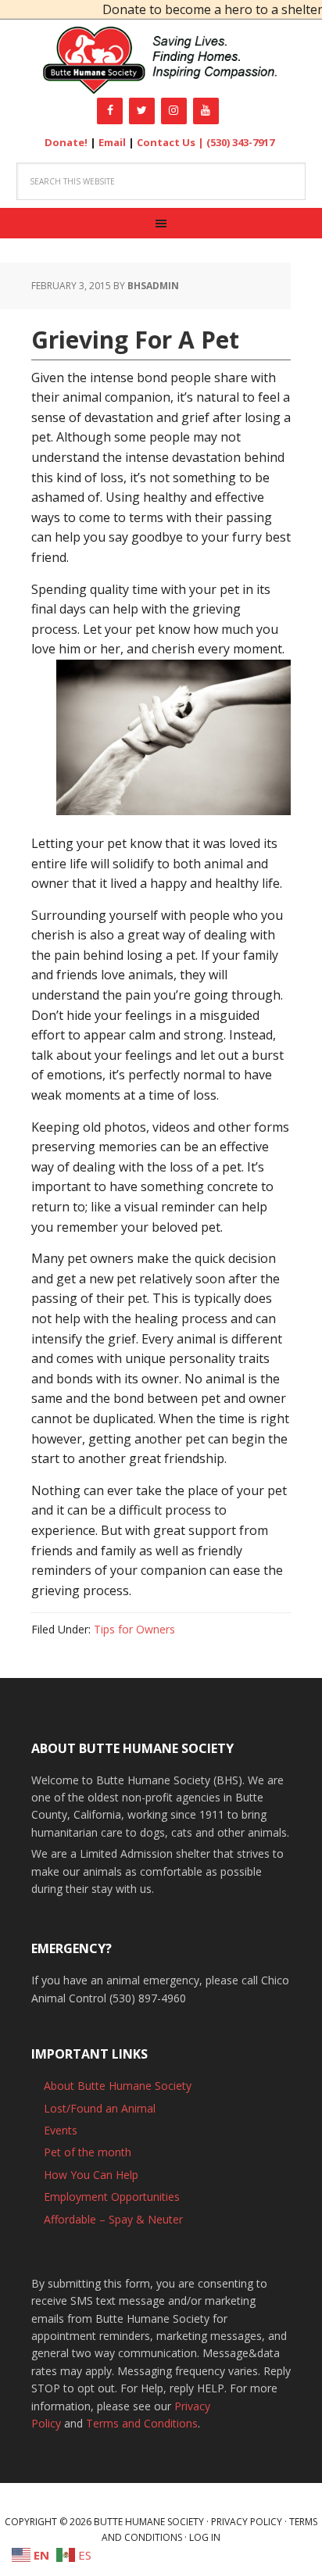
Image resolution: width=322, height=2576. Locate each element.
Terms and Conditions (142, 2423)
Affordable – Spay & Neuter (113, 2219)
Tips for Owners (134, 1629)
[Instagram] (174, 111)
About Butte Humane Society (118, 2086)
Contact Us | (172, 142)
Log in (205, 2537)
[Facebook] (110, 111)
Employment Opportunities (112, 2197)
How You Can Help (91, 2175)
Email (112, 142)
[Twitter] (142, 111)
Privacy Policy (247, 2522)
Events (61, 2130)
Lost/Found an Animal (100, 2108)
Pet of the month (88, 2152)
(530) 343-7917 (240, 142)
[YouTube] (206, 111)
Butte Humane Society (161, 61)
